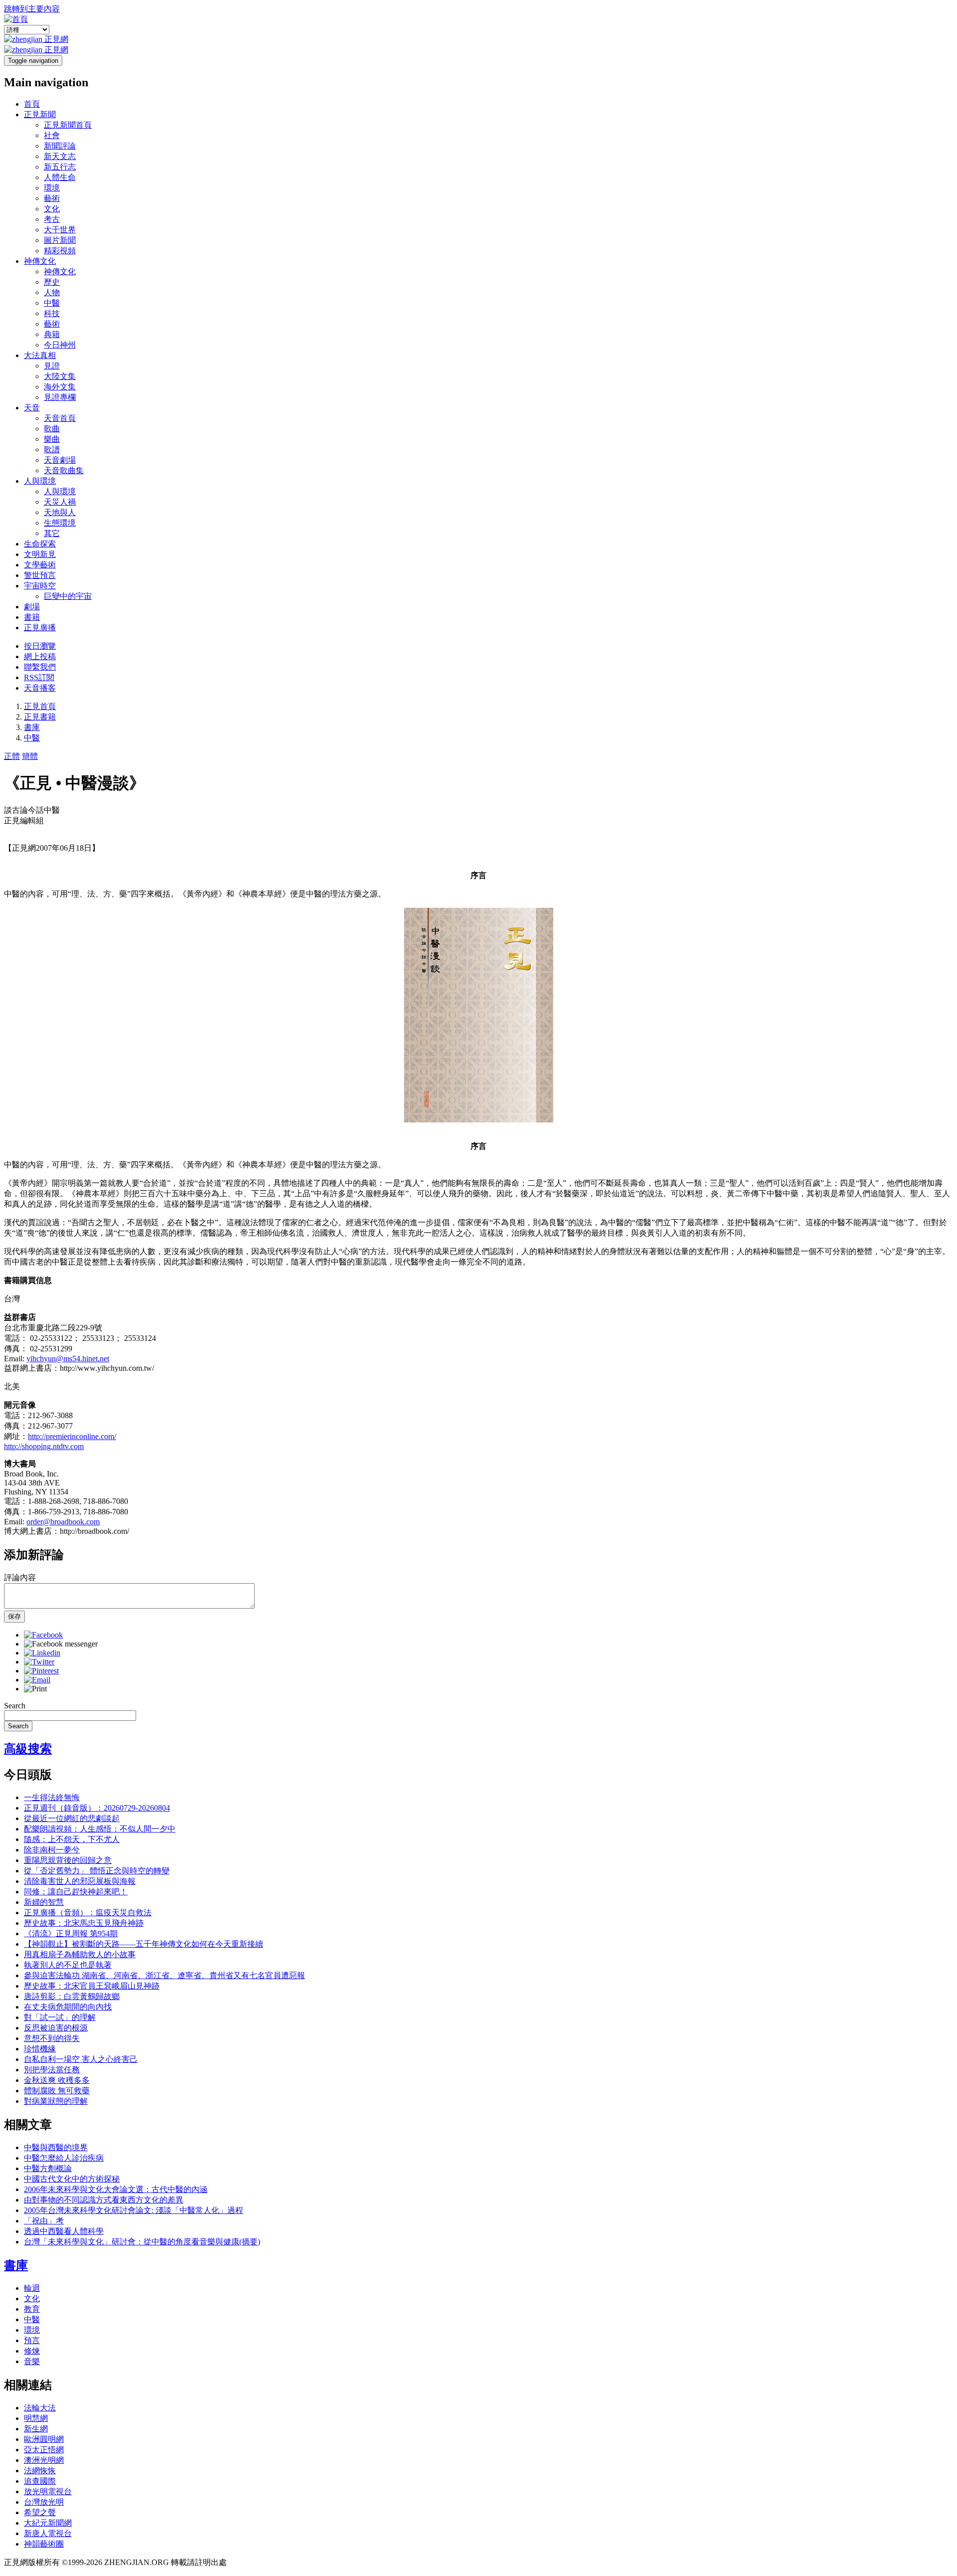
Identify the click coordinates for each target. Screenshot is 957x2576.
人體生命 (60, 177)
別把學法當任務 (52, 2070)
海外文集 (60, 387)
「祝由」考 (44, 2221)
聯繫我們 (40, 667)
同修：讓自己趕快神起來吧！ (76, 1892)
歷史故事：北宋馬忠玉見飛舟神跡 (84, 1923)
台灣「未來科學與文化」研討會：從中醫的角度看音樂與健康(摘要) (142, 2242)
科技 (52, 313)
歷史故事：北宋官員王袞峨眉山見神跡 (92, 1986)
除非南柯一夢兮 (52, 1850)
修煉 (32, 2351)
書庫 (32, 727)
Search (15, 1706)
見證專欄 (60, 397)
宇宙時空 (40, 586)
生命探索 (40, 544)
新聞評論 (60, 146)
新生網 (36, 2429)
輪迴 (32, 2288)
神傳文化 (40, 261)
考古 (52, 219)
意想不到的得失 (52, 2038)
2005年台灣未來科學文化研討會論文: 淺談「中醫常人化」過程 (134, 2210)
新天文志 (60, 156)
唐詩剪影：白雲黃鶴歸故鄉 (72, 1996)
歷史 (52, 282)
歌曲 (52, 429)
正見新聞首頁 (68, 125)
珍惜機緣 (40, 2049)
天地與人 (60, 512)
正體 (12, 756)
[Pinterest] (41, 1671)
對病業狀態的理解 (56, 2101)
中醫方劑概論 (48, 2168)
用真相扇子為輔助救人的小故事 (80, 1954)
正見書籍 (40, 717)
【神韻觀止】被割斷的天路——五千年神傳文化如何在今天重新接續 (144, 1944)
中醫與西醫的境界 (56, 2147)
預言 (32, 2340)
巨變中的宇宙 (68, 596)
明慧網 (36, 2418)
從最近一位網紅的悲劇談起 (72, 1818)
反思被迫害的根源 (56, 2028)
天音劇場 (60, 460)
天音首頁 (60, 418)
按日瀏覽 (40, 646)
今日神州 (60, 345)
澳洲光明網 (44, 2460)
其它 (52, 533)
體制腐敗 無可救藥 (57, 2091)
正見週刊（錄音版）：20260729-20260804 (97, 1808)
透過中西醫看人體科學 (64, 2231)
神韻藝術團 (44, 2544)
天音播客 (40, 688)
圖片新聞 (60, 240)
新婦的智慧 (44, 1902)
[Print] (35, 1689)
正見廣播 (40, 628)
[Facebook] (43, 1635)
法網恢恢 (40, 2471)
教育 (32, 2309)
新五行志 (60, 167)
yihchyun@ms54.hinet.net (68, 1359)
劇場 (32, 607)
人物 (52, 292)
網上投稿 (40, 656)
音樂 (32, 2361)
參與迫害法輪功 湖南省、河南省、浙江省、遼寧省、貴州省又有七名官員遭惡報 (164, 1975)
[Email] (37, 1680)
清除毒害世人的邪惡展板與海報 (80, 1881)
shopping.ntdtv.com (53, 1446)
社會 (52, 135)
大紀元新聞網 (48, 2523)
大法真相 (40, 355)
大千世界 (60, 230)
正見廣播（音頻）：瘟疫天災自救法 (88, 1913)
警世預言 (40, 575)
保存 (14, 1616)
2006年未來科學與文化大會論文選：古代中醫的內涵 (116, 2189)
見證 (52, 366)
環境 (52, 188)
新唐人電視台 (48, 2533)
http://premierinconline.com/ (72, 1436)
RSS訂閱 (39, 677)
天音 (32, 408)
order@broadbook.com (63, 1522)
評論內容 (20, 1577)
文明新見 (40, 554)
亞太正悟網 (44, 2450)
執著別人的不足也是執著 (68, 1965)
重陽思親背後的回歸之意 (68, 1860)
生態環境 (60, 523)
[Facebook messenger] (61, 1644)
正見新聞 (40, 114)
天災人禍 (60, 502)
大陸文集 (60, 376)
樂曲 (52, 439)
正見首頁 (40, 706)
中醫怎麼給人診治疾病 (64, 2158)
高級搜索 (28, 1749)
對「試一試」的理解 (60, 2017)
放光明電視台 (48, 2491)
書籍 (32, 617)
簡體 (30, 756)
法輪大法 (40, 2408)
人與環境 (40, 481)
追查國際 (40, 2481)
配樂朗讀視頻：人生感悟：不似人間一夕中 (100, 1829)
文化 (52, 209)
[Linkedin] (42, 1653)
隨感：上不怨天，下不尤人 (72, 1839)
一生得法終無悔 (52, 1797)
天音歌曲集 (64, 470)
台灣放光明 (44, 2502)
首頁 (32, 104)
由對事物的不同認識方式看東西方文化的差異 (104, 2200)
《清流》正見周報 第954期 (71, 1933)
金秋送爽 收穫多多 (57, 2080)
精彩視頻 (60, 251)
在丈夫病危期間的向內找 (68, 2007)
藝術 (52, 198)
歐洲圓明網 (44, 2439)
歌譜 (52, 450)
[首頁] (16, 19)
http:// (13, 1446)
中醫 (52, 303)
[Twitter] (39, 1662)
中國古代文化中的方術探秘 (72, 2179)
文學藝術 (40, 565)
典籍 (52, 334)
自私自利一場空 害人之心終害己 (81, 2059)
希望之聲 (40, 2512)
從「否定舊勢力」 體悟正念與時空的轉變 (97, 1871)
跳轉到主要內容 (32, 9)
